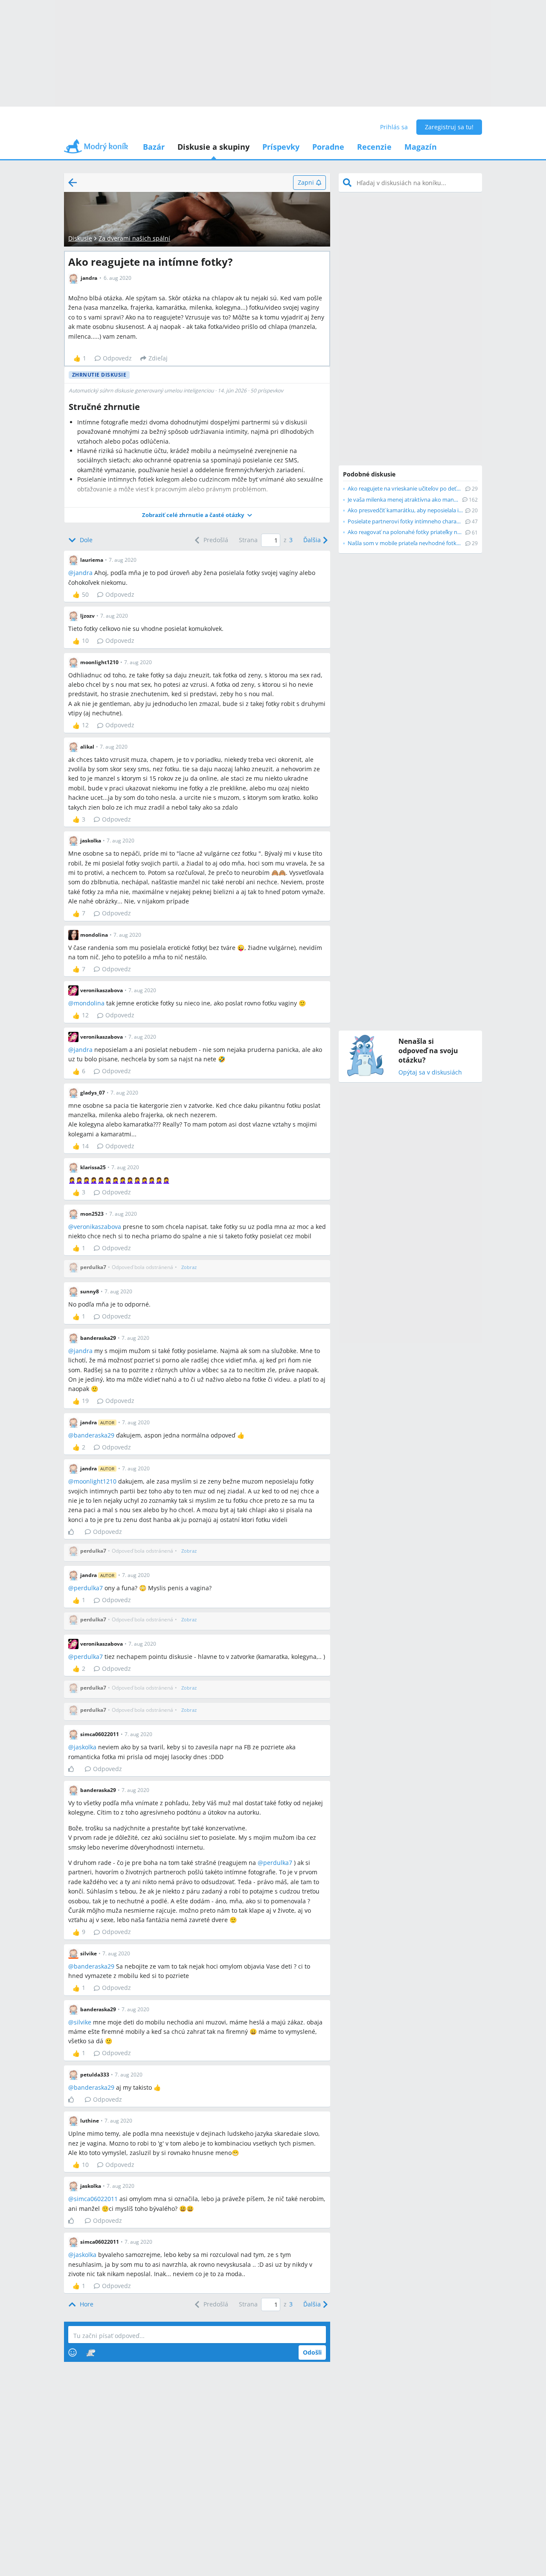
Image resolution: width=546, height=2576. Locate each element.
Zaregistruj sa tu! (449, 127)
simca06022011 (96, 2199)
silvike (83, 2022)
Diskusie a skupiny (213, 147)
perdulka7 (88, 1588)
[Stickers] (91, 2352)
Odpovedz (117, 358)
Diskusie (80, 238)
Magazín (421, 147)
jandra (83, 573)
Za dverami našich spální (134, 238)
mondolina (89, 1003)
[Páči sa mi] (74, 1532)
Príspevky (281, 147)
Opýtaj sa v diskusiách (430, 1073)
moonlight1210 (95, 1481)
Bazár (154, 147)
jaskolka (85, 1747)
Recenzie (374, 147)
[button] (197, 515)
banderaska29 (94, 1435)
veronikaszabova (97, 1227)
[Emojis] (73, 2352)
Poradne (328, 147)
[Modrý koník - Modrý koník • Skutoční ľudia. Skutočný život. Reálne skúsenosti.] (96, 149)
